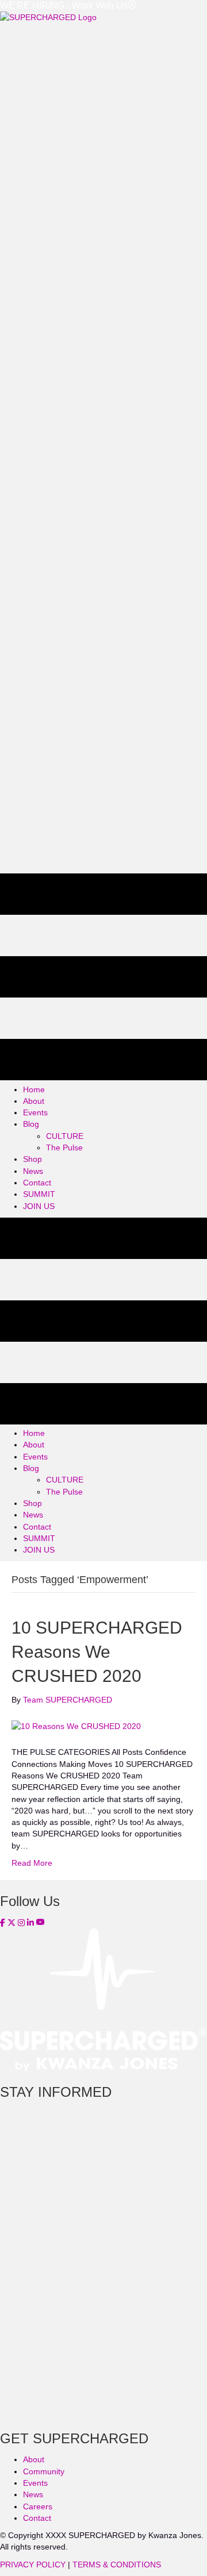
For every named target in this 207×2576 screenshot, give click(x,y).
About (34, 2459)
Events (35, 2483)
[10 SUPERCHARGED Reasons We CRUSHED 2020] (76, 1726)
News (33, 2494)
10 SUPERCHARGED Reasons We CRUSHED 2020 (97, 1652)
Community (44, 2471)
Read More (32, 1863)
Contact (37, 2518)
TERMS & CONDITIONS (117, 2565)
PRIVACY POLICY (33, 2565)
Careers (38, 2506)
